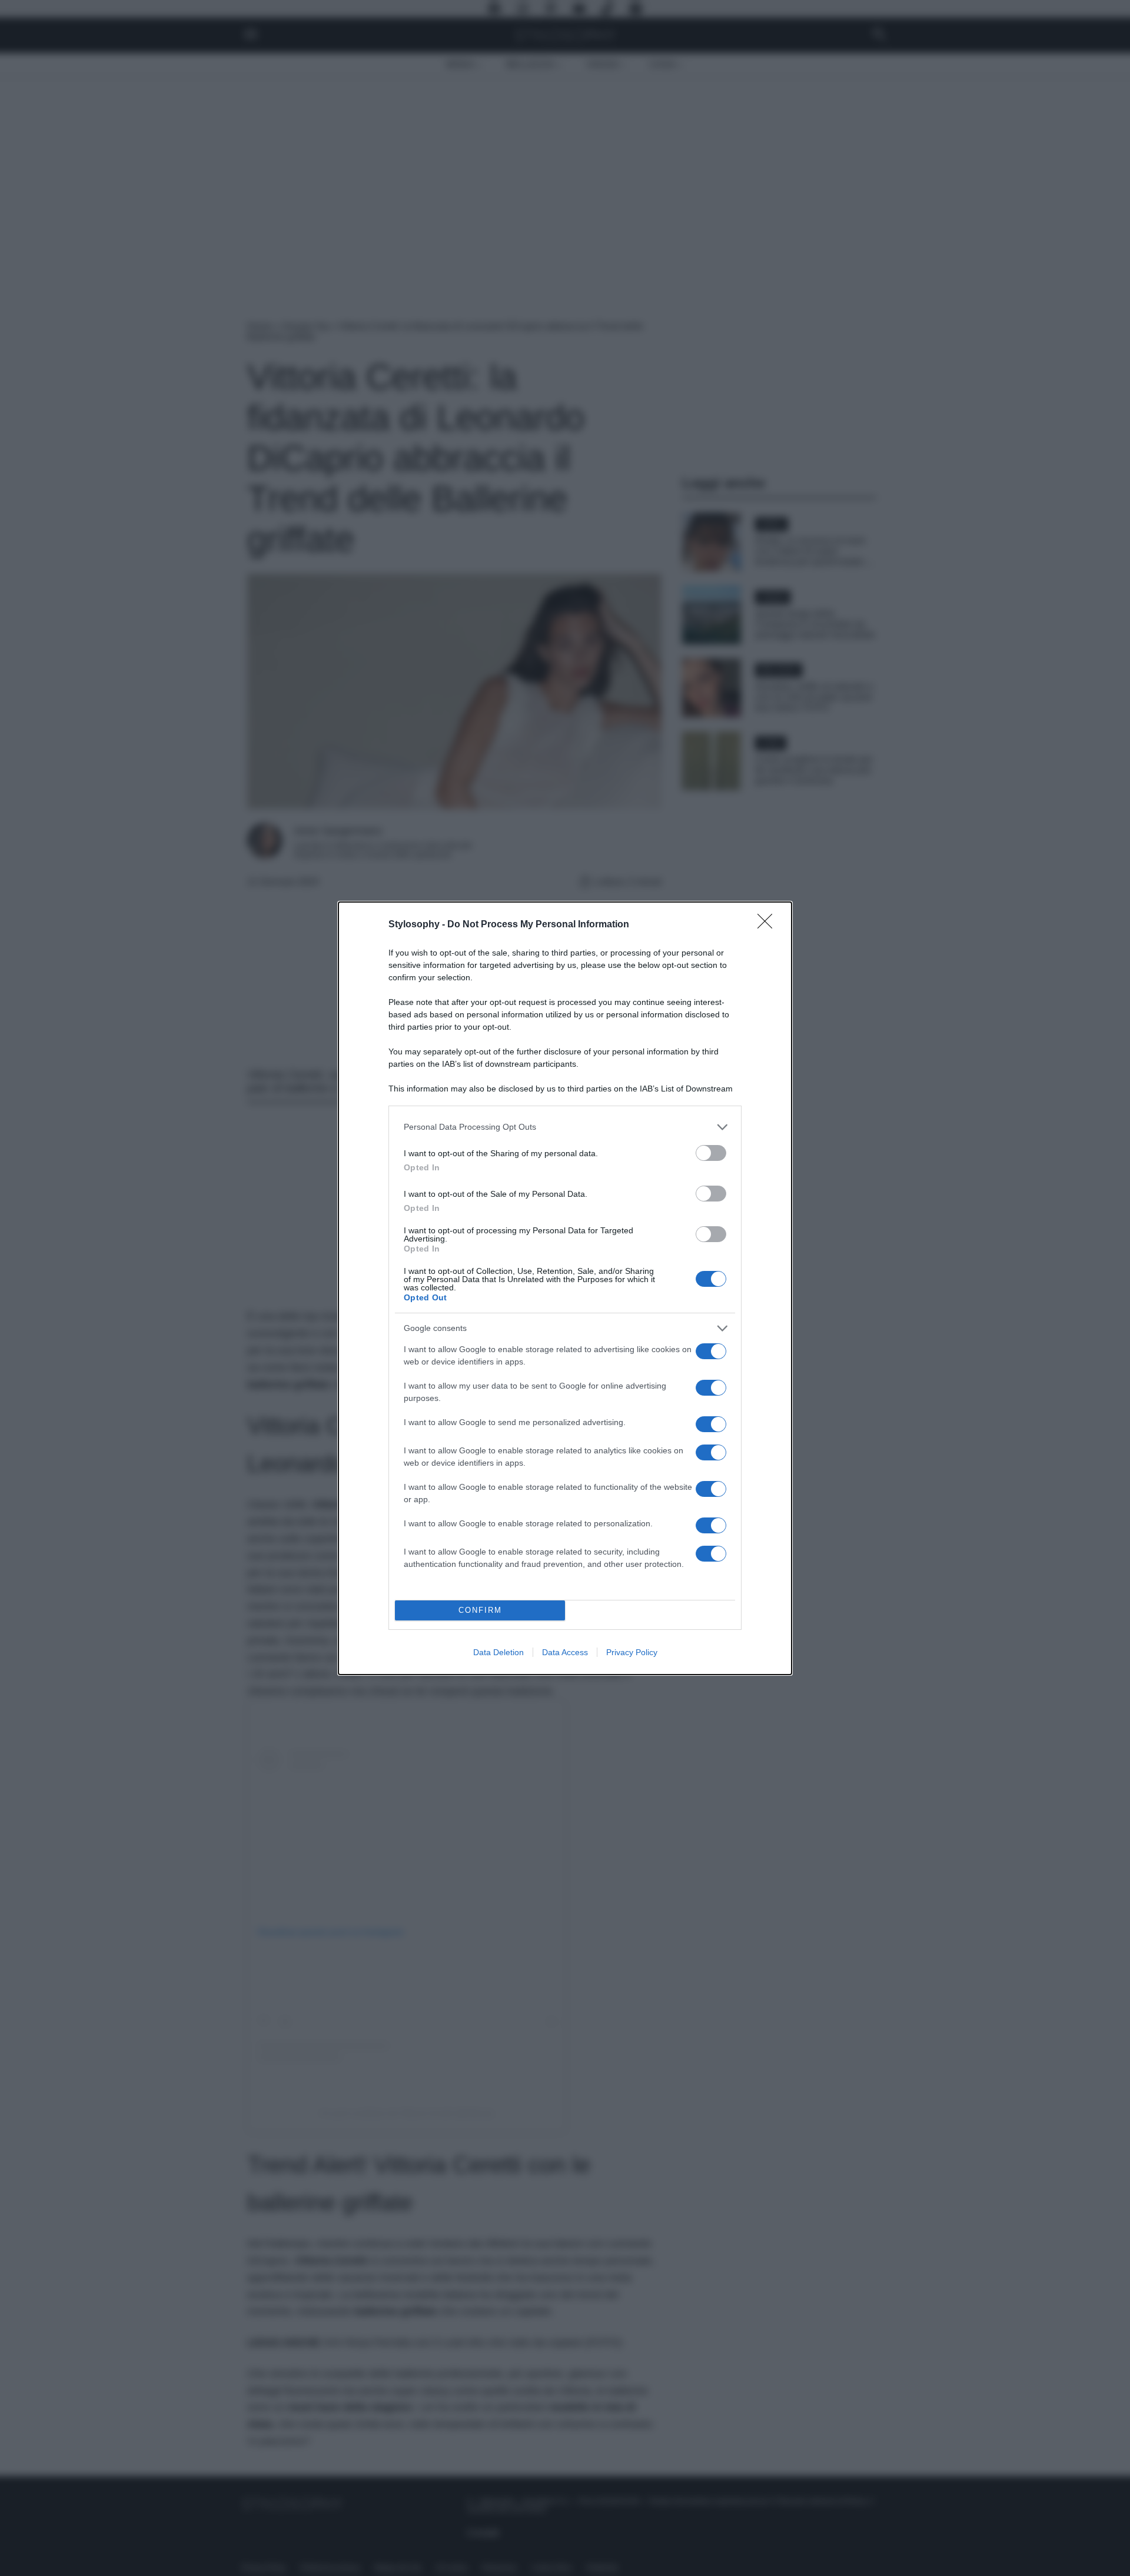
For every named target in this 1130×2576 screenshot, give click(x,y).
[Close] (769, 925)
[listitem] (565, 1127)
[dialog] (565, 1288)
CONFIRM (480, 1610)
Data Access (565, 1652)
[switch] (711, 1153)
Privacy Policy (632, 1652)
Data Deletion (498, 1652)
